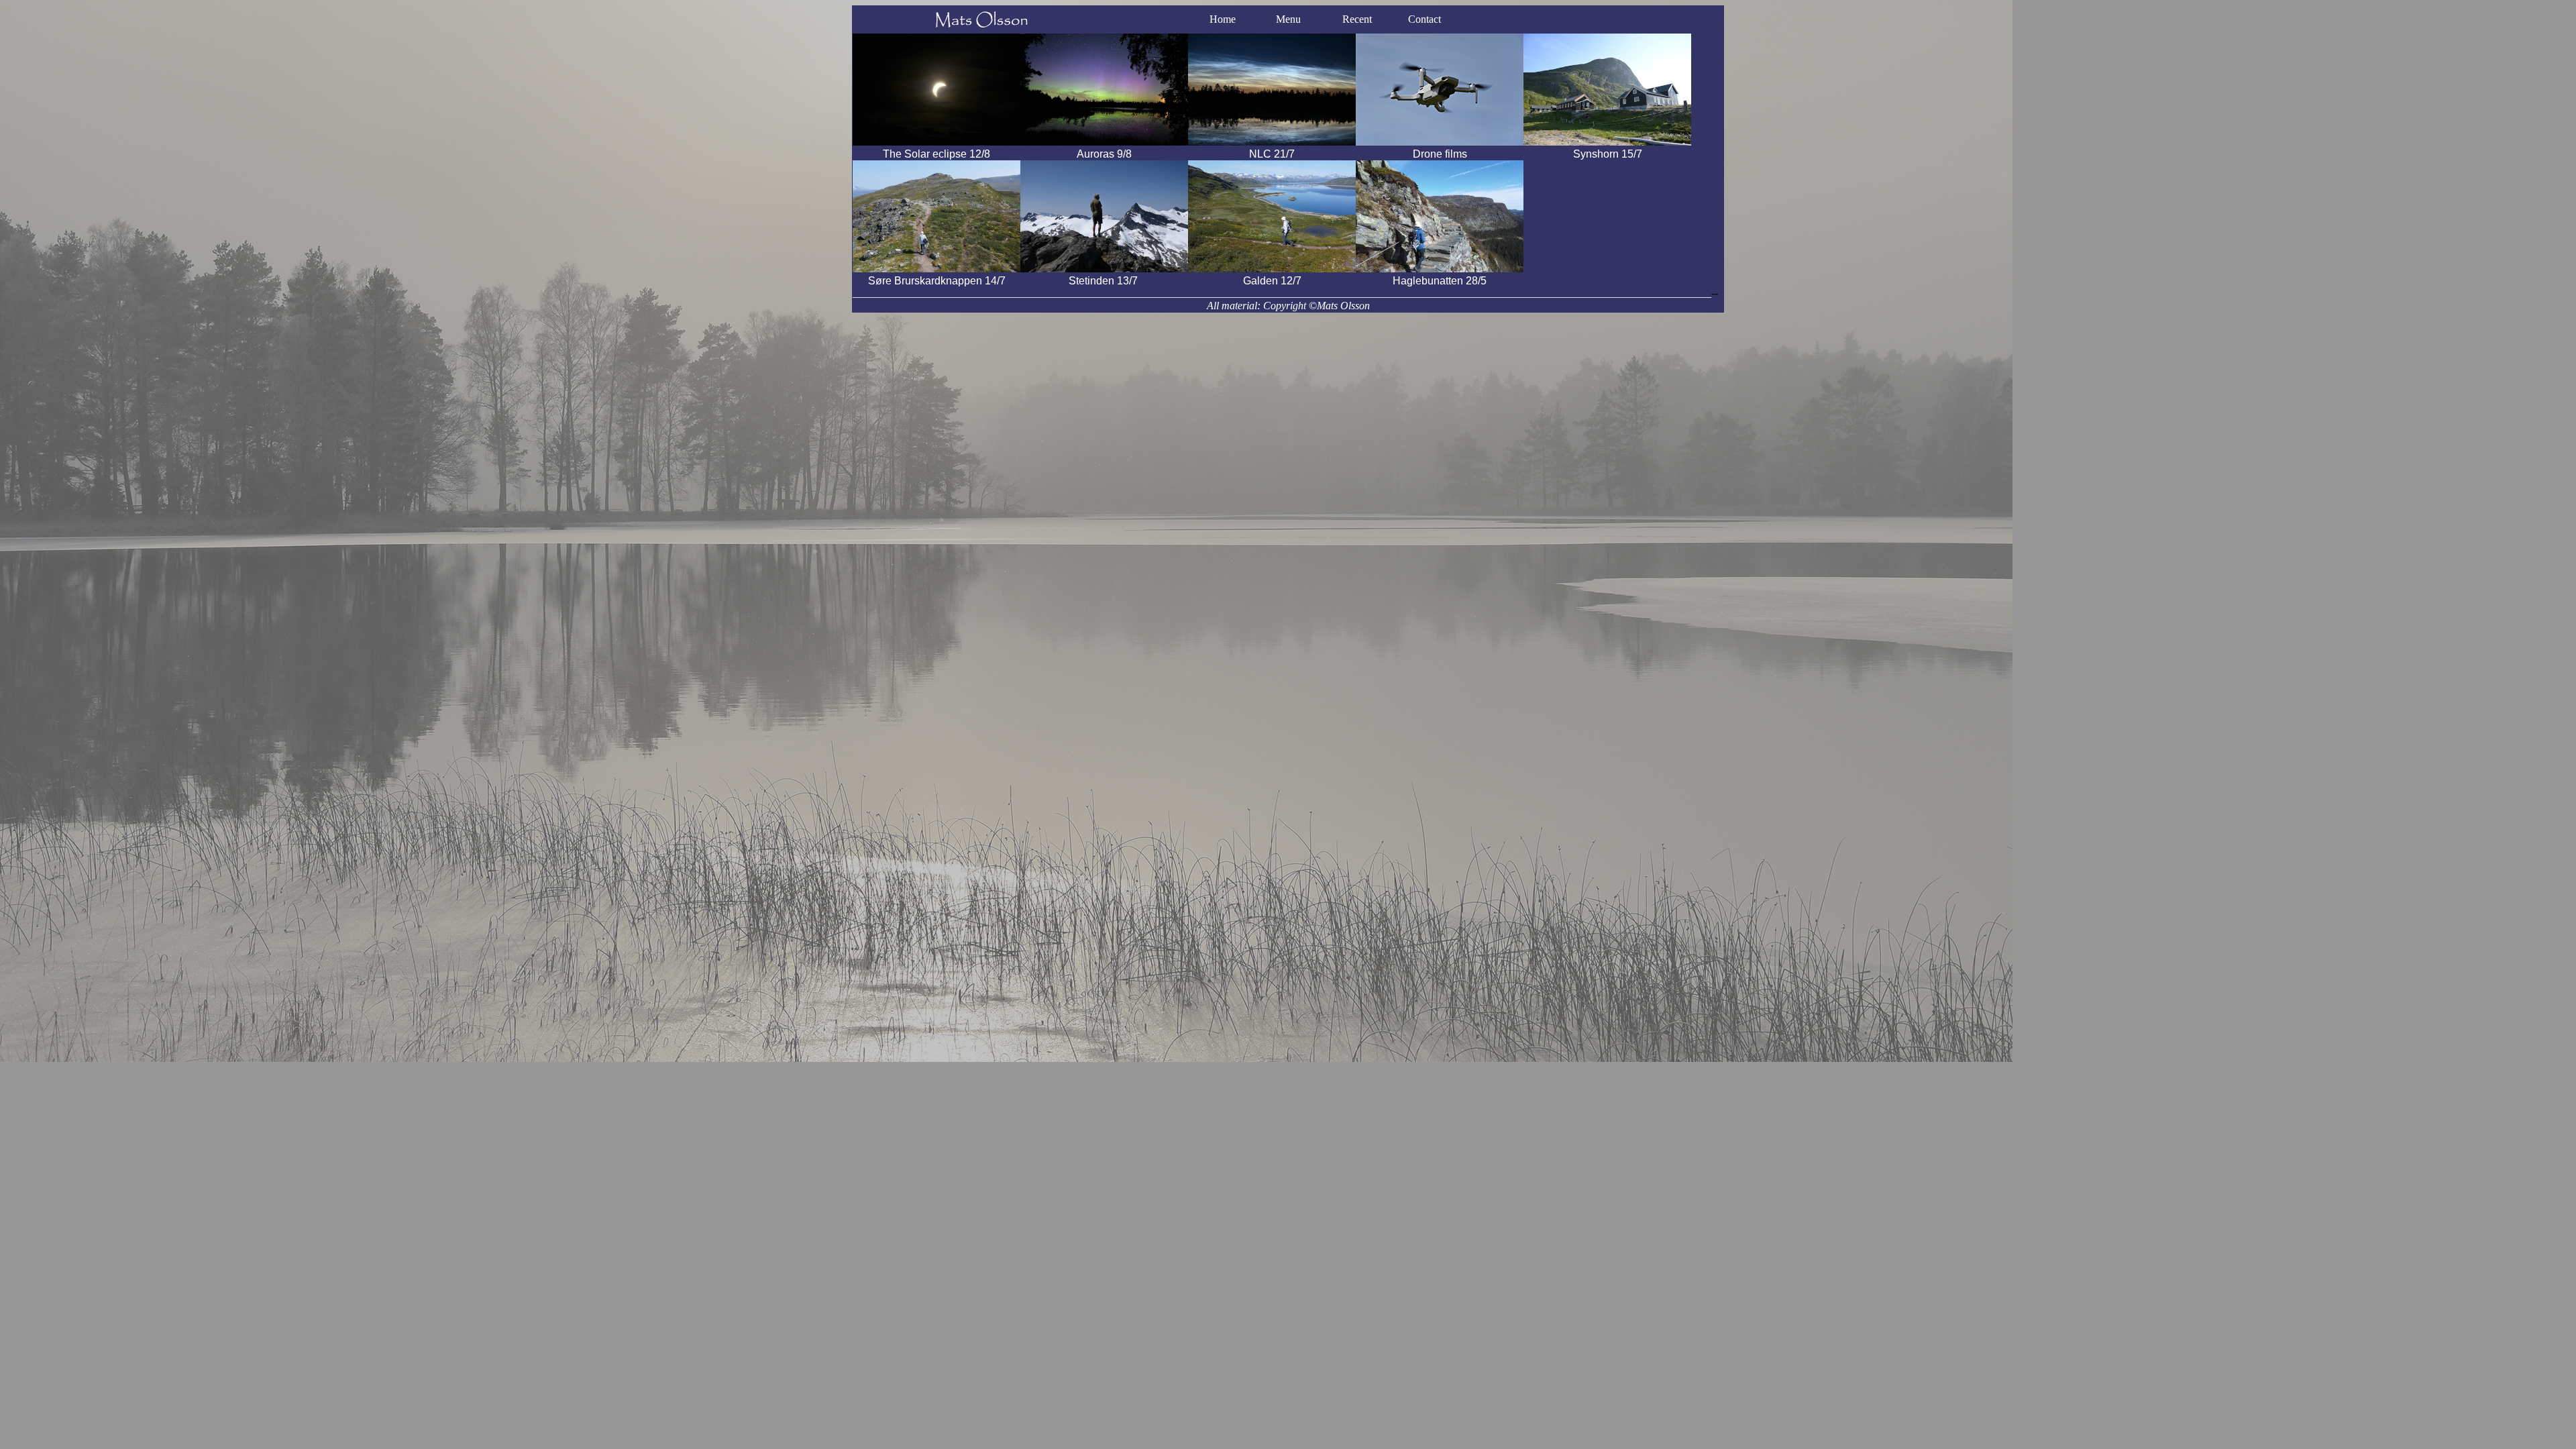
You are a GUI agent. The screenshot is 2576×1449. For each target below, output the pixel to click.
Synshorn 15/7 (1608, 154)
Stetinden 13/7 (1105, 281)
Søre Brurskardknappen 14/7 (937, 281)
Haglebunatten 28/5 (1440, 281)
